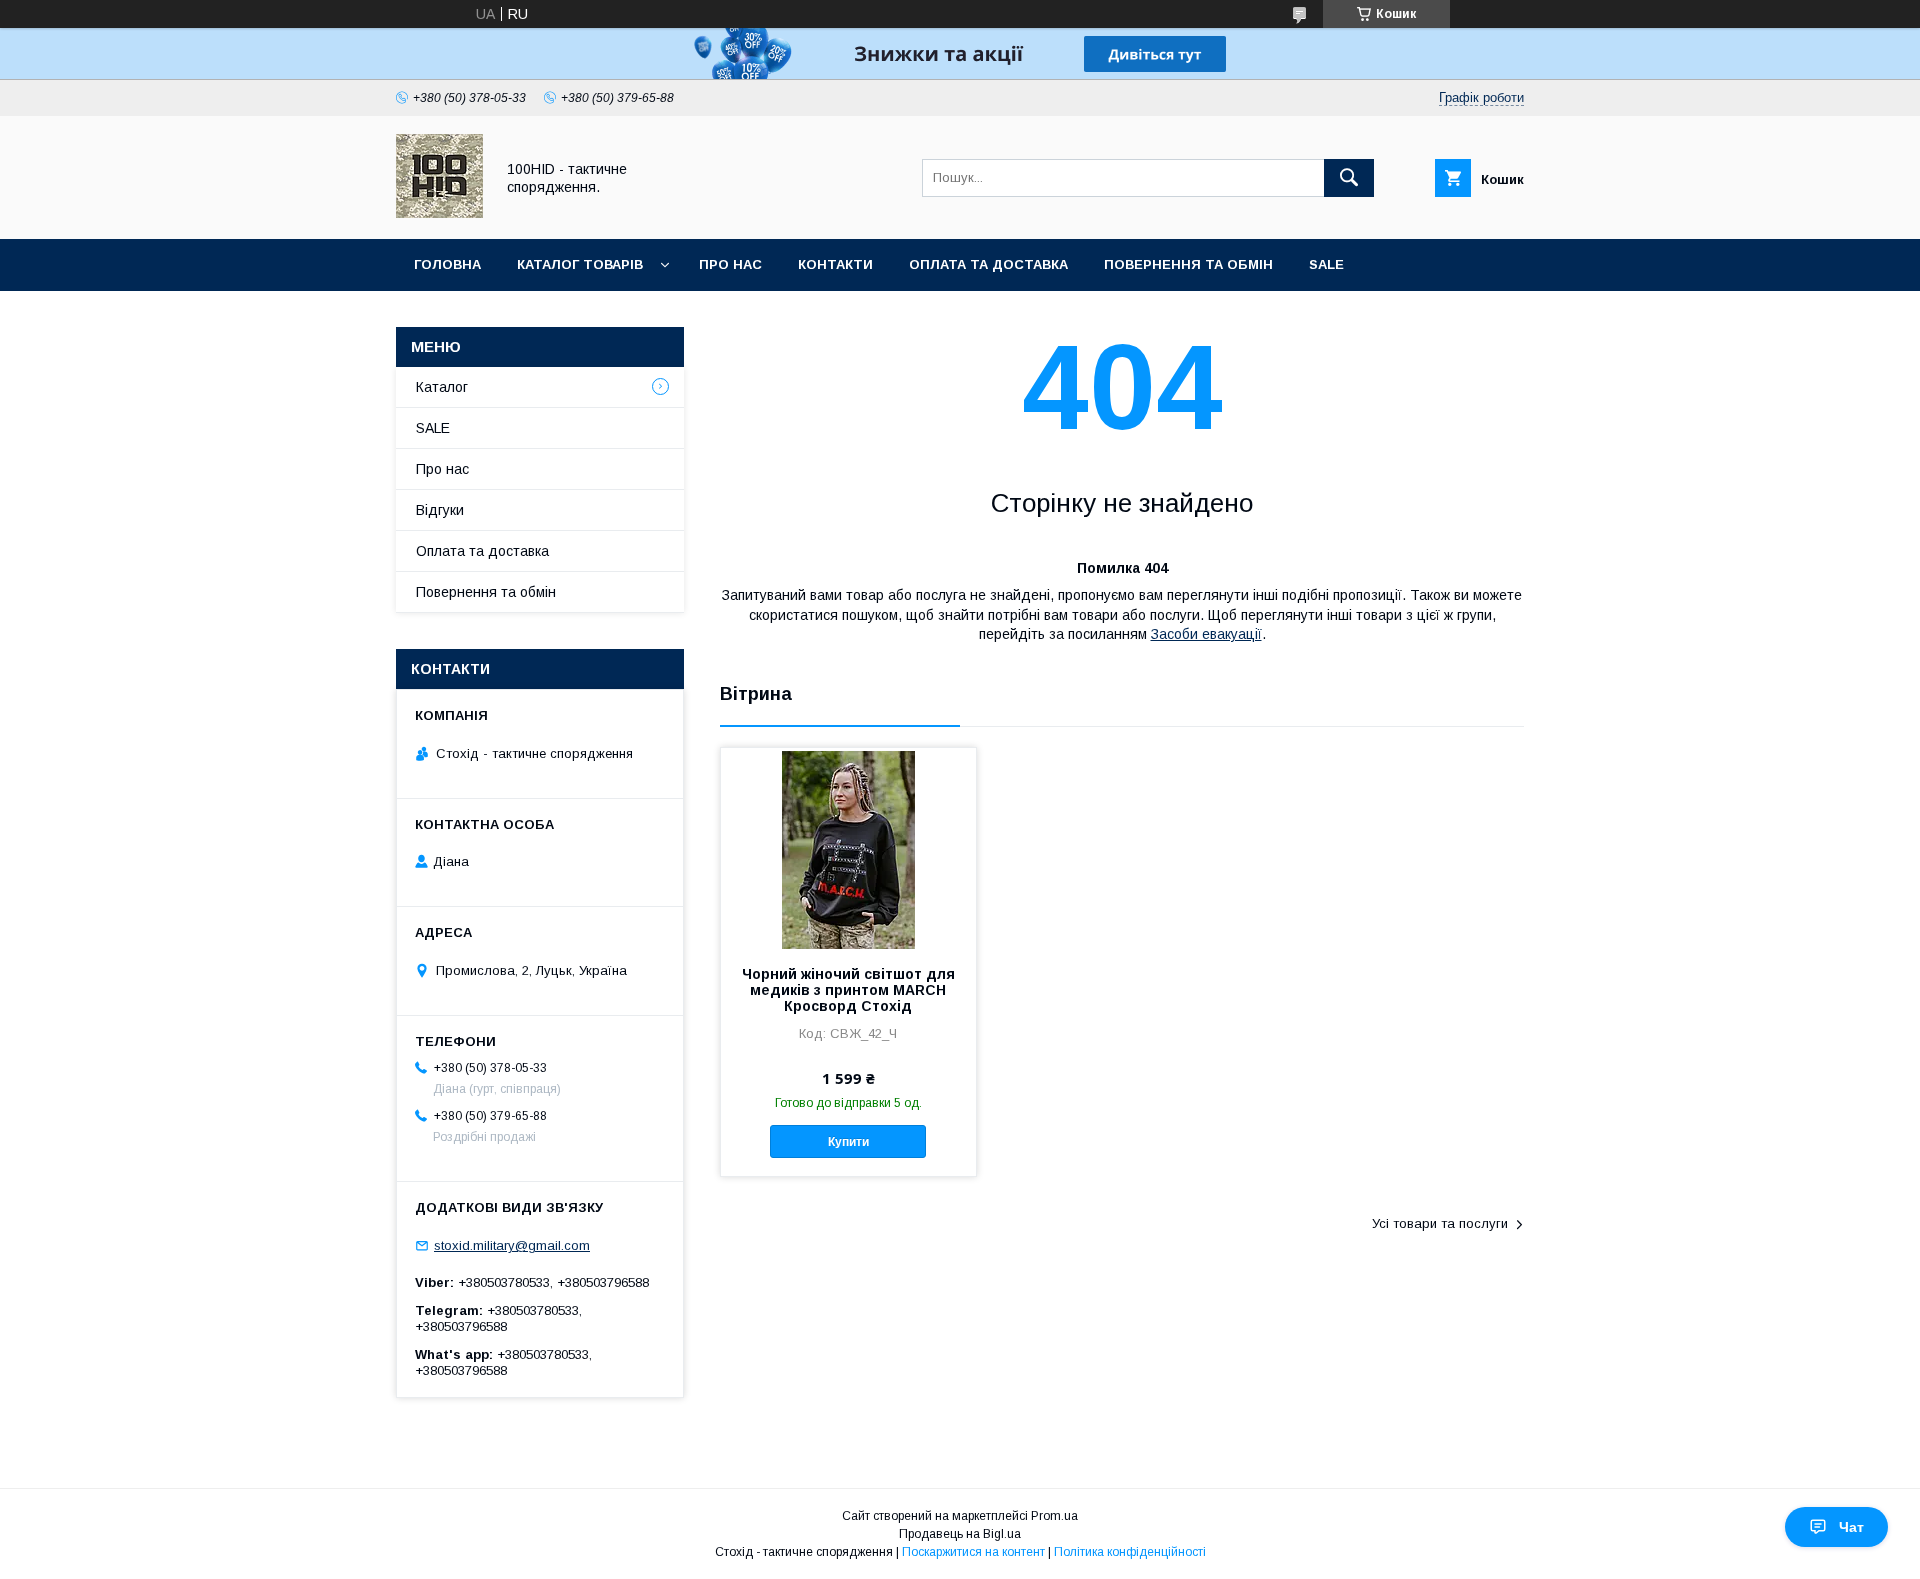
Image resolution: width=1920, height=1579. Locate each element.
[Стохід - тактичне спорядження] (439, 213)
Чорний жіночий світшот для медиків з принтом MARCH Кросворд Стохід (848, 990)
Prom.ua (1054, 1516)
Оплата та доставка (988, 264)
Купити (848, 1142)
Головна (447, 264)
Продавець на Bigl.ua (960, 1534)
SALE (1326, 264)
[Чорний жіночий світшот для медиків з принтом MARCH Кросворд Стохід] (848, 848)
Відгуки (440, 510)
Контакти (835, 264)
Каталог (442, 387)
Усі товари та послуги (1440, 1223)
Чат (1851, 1527)
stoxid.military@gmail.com (512, 1245)
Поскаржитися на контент (973, 1552)
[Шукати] (1349, 178)
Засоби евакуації (1206, 634)
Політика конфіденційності (1130, 1552)
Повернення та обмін (1188, 264)
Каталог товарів (580, 264)
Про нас (730, 264)
